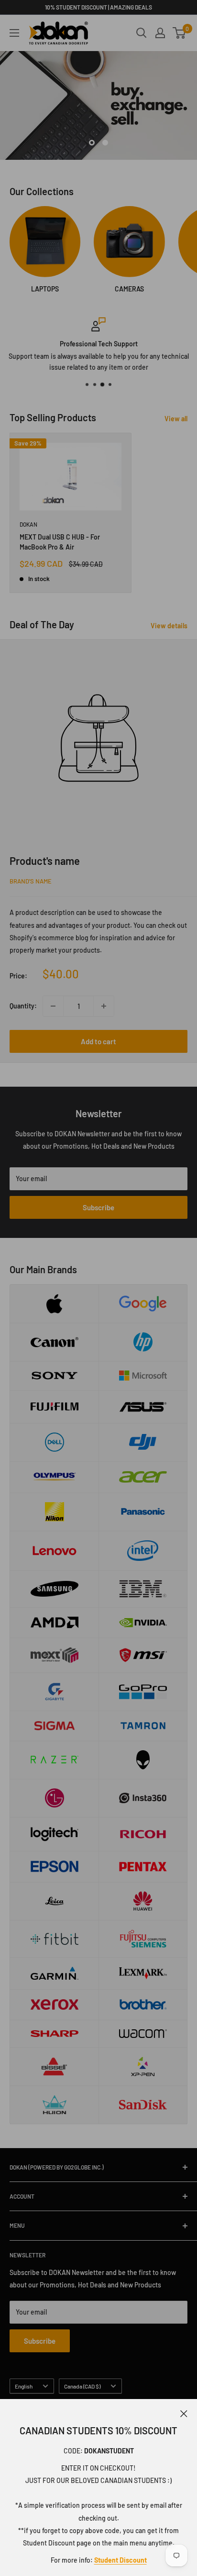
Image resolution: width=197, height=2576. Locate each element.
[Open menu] (14, 33)
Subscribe (98, 1207)
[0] (180, 33)
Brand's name (31, 881)
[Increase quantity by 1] (104, 1006)
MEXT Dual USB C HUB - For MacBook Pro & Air (60, 542)
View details (169, 626)
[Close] (184, 2413)
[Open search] (142, 33)
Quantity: (23, 1006)
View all (176, 419)
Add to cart (98, 1041)
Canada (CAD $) (82, 2386)
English (24, 2386)
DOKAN (28, 524)
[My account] (160, 33)
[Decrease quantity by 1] (53, 1006)
